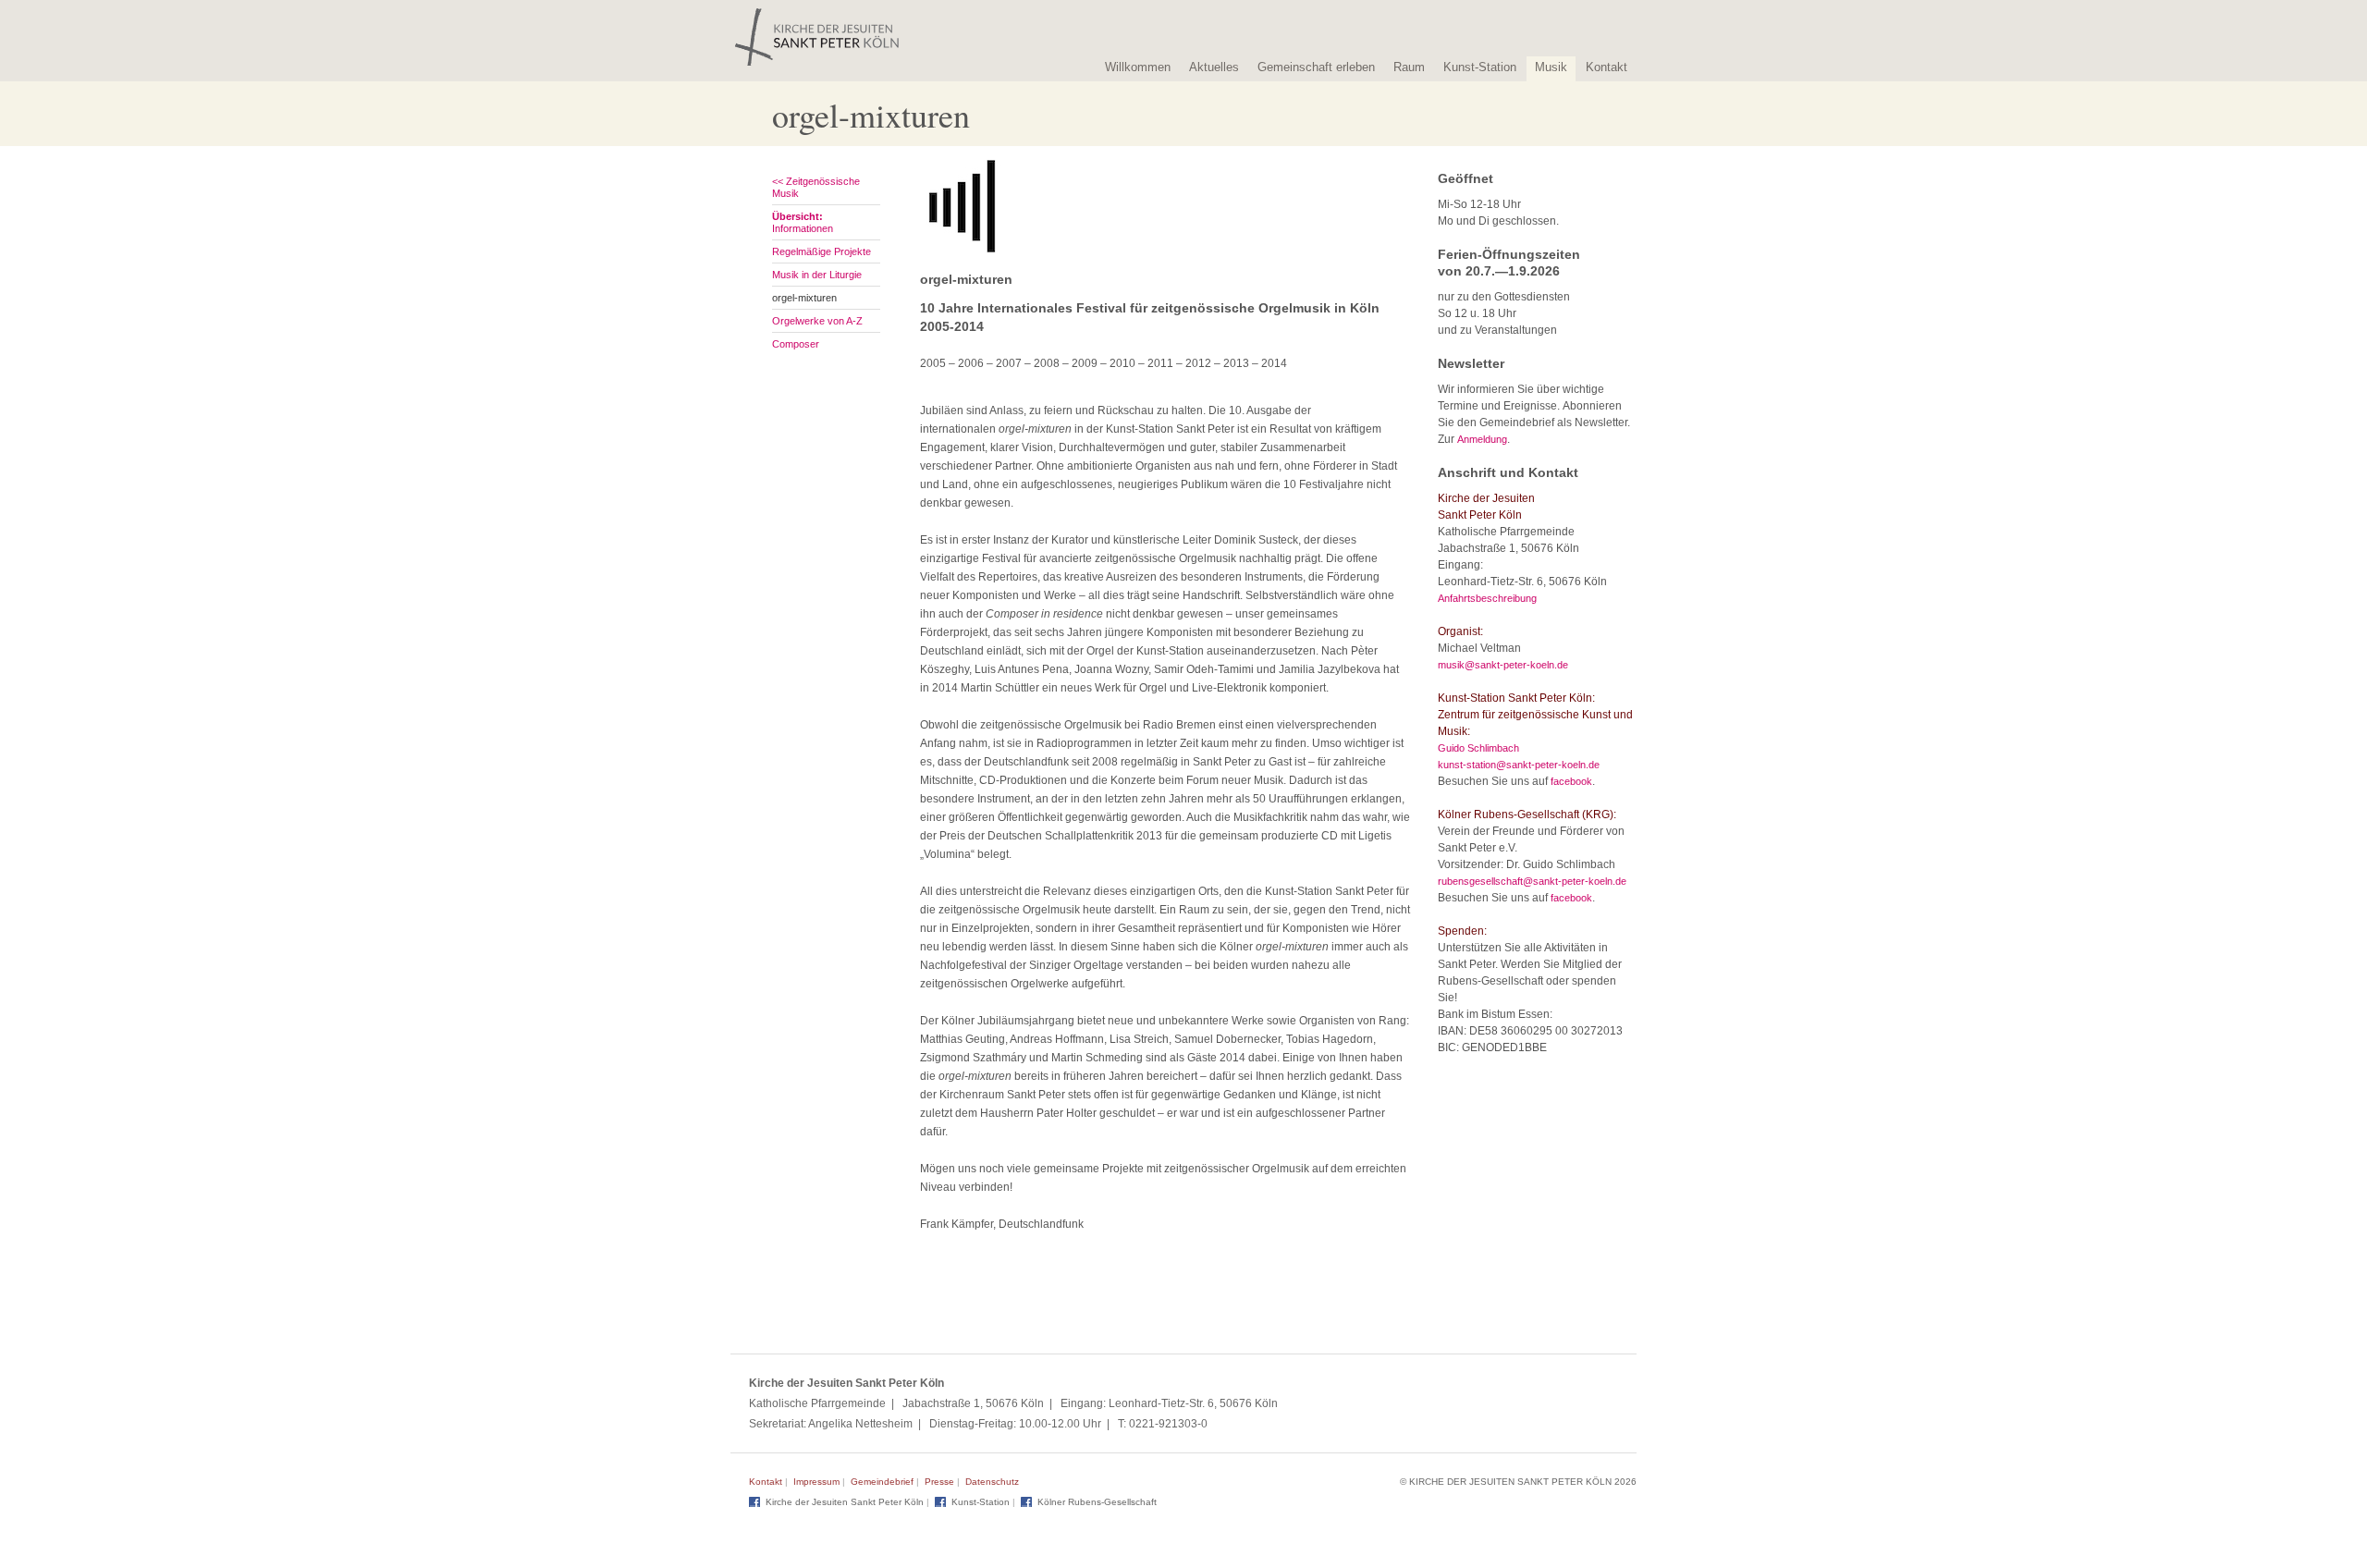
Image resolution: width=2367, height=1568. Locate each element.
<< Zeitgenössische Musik (816, 187)
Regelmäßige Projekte (822, 251)
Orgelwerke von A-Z (817, 321)
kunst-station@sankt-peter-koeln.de (1519, 765)
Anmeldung (1482, 439)
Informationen (803, 222)
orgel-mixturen (804, 298)
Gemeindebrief (882, 1482)
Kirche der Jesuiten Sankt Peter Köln (845, 1502)
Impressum (816, 1482)
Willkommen (1138, 67)
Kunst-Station (1480, 67)
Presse (939, 1482)
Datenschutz (992, 1482)
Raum (1409, 67)
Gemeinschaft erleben (1316, 67)
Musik (1551, 67)
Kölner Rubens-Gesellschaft (1097, 1502)
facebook (1571, 781)
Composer (796, 344)
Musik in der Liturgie (817, 275)
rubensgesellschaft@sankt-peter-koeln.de (1532, 881)
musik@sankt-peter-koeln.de (1503, 665)
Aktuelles (1214, 67)
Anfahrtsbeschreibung (1487, 598)
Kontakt (1607, 67)
